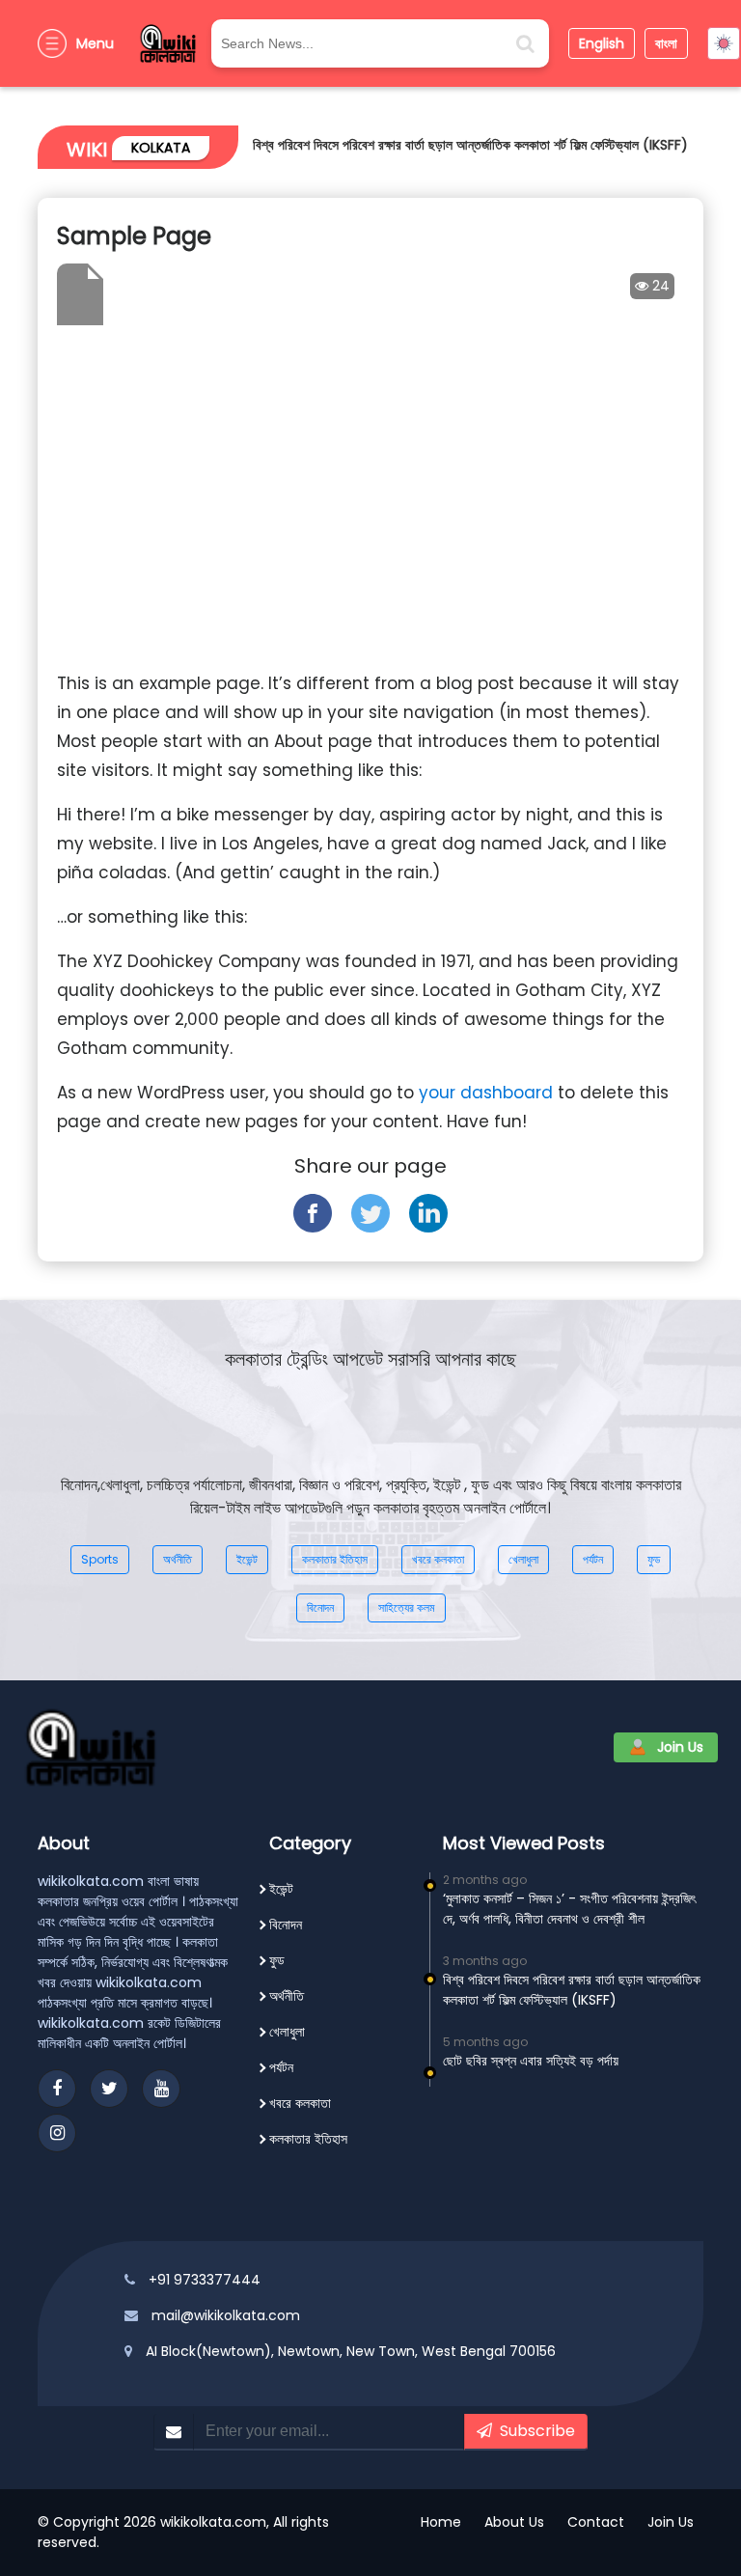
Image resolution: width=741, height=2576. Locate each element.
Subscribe (534, 2431)
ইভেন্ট (247, 1559)
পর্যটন (593, 1559)
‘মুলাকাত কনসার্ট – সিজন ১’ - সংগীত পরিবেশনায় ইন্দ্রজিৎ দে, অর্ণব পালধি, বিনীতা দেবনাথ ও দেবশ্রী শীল (569, 1909)
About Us (514, 2522)
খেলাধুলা (523, 1559)
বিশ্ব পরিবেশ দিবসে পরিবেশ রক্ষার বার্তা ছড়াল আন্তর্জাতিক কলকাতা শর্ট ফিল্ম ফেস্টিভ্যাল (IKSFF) (470, 145)
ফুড (654, 1559)
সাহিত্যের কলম (407, 1607)
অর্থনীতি (178, 1559)
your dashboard (486, 1093)
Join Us (680, 1747)
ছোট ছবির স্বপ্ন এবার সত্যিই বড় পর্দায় (531, 2061)
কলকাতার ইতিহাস (335, 1559)
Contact (596, 2522)
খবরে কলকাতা (438, 1559)
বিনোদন (320, 1607)
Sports (100, 1559)
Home (441, 2522)
